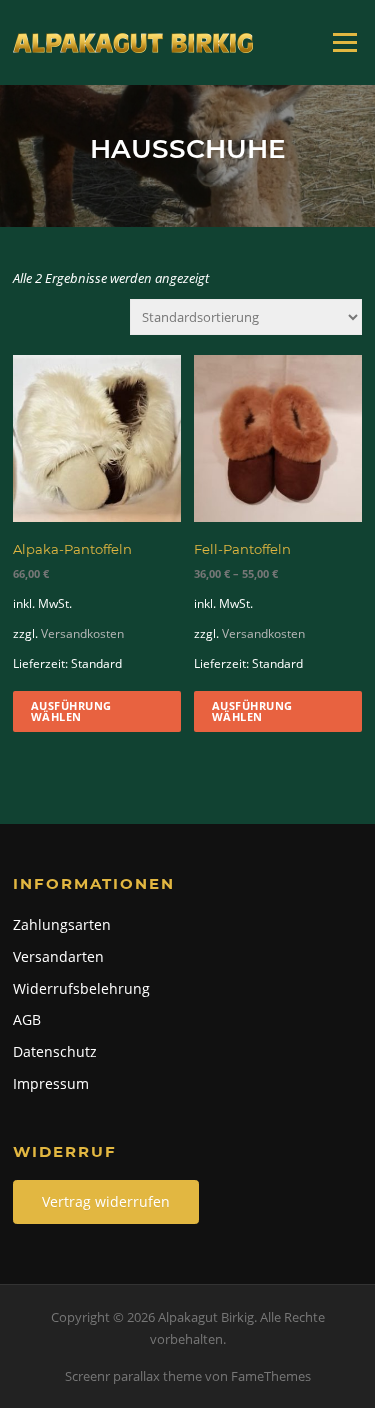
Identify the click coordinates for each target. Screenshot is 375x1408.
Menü (344, 42)
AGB (27, 1019)
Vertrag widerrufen (106, 1201)
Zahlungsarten (62, 924)
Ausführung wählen (71, 711)
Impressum (51, 1083)
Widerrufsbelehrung (81, 988)
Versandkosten (82, 633)
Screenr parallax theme (133, 1376)
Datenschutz (55, 1051)
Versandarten (58, 956)
